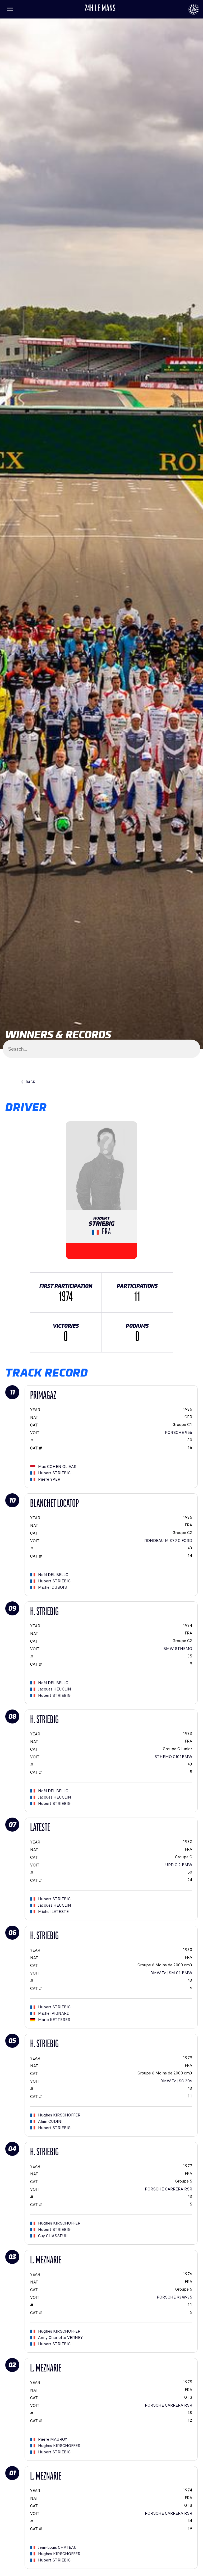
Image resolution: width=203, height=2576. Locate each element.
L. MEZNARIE (46, 2261)
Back (30, 1082)
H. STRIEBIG (44, 1612)
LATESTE (40, 1828)
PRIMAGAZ (43, 1396)
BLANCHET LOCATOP (54, 1504)
